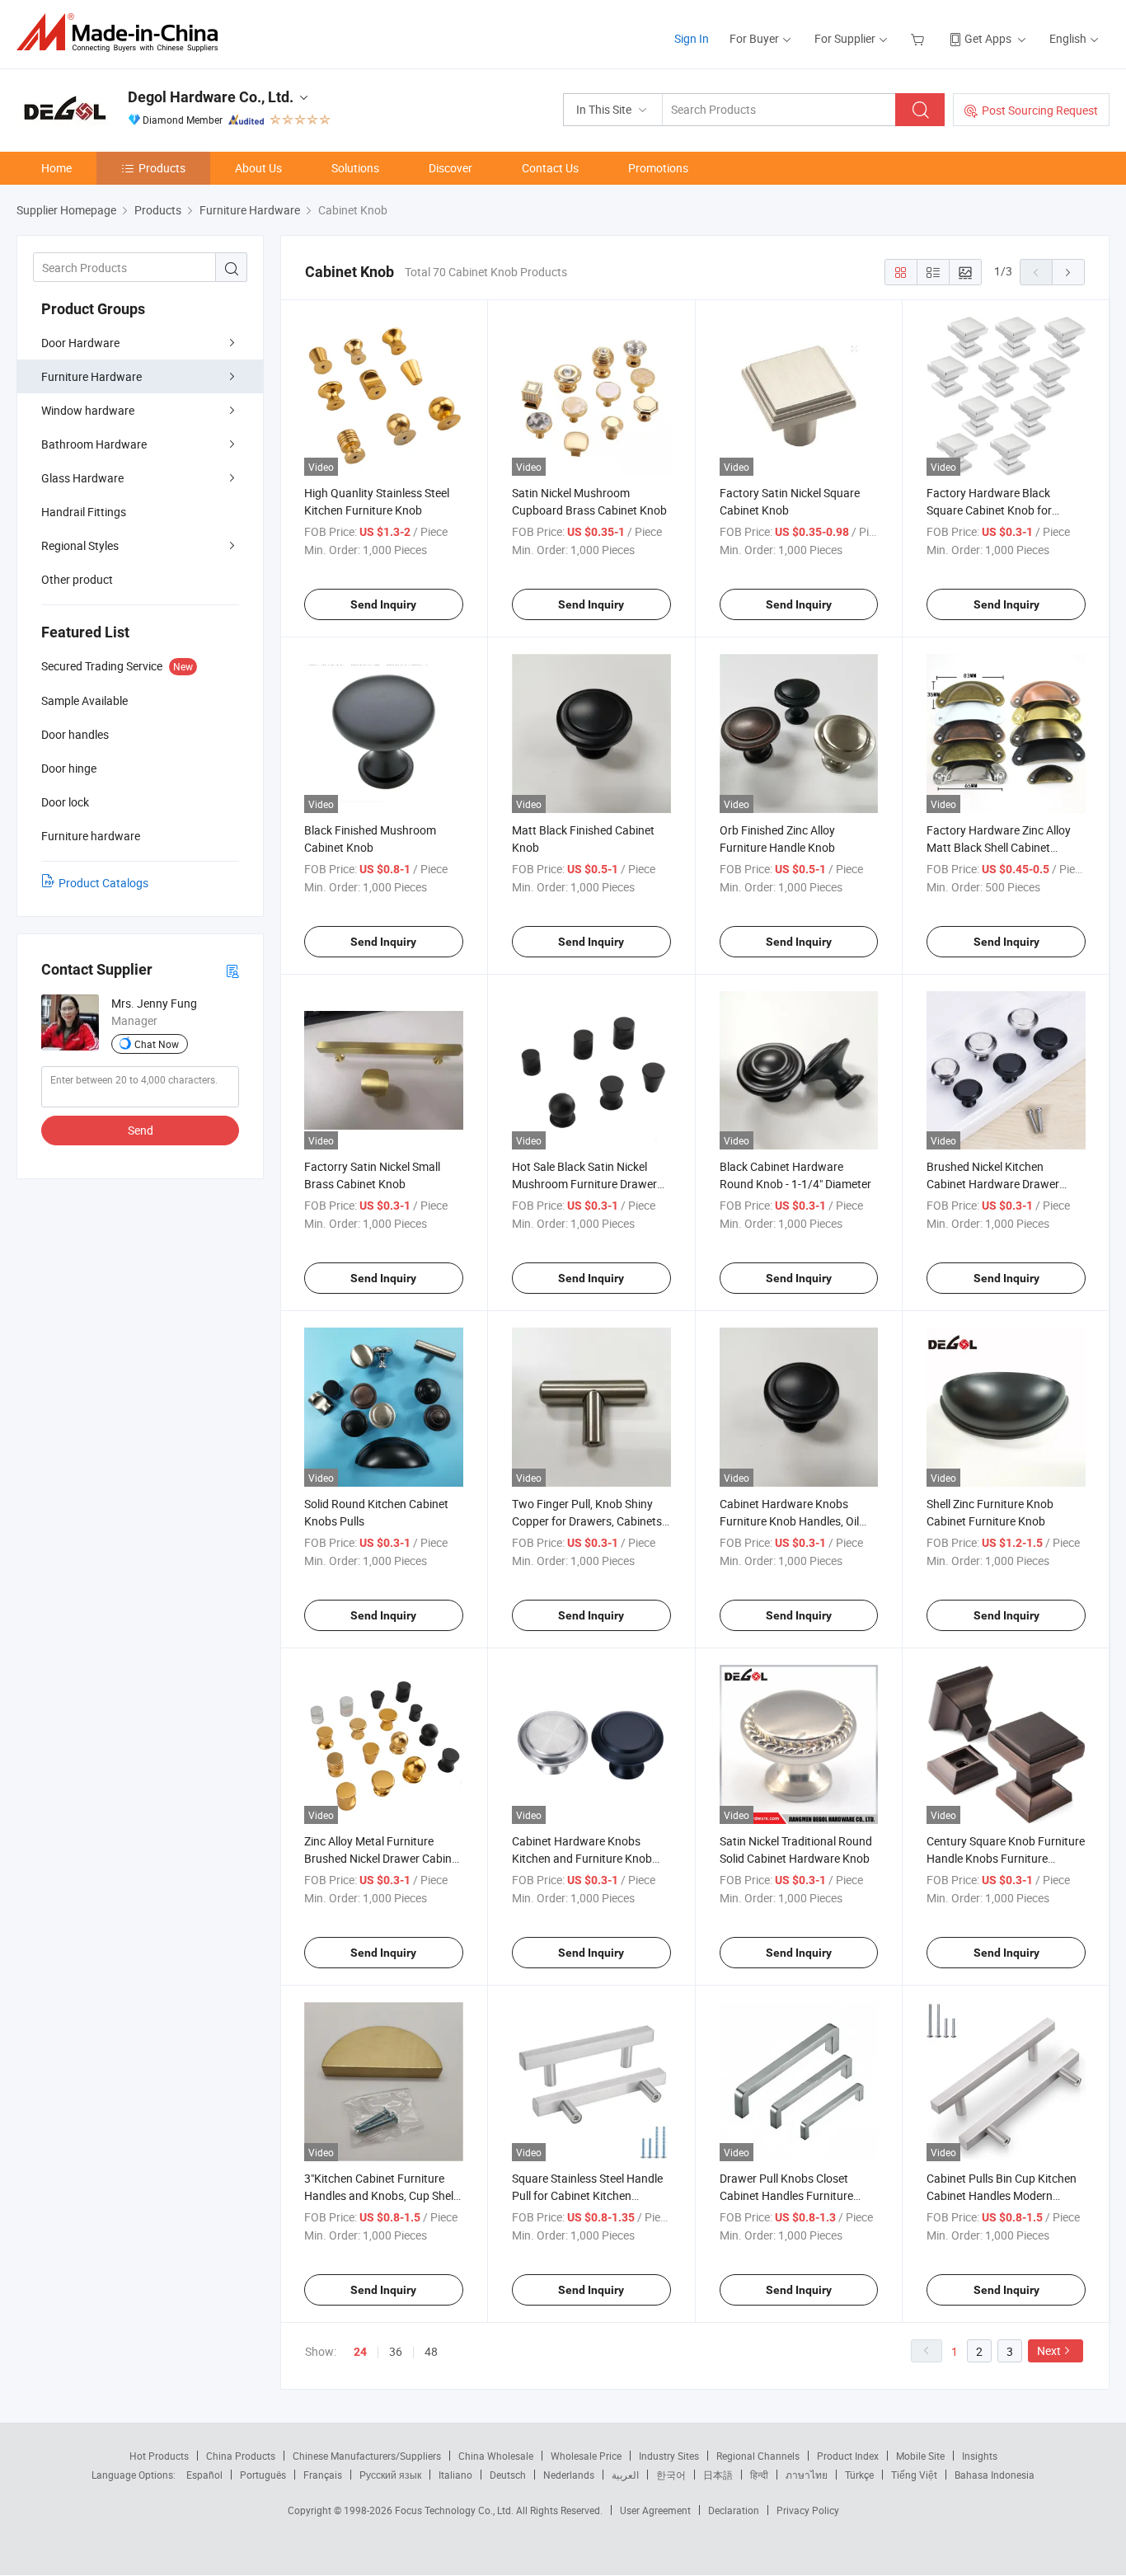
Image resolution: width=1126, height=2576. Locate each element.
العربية (625, 2475)
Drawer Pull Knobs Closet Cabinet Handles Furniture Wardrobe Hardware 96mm (789, 2195)
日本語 (718, 2475)
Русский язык (390, 2475)
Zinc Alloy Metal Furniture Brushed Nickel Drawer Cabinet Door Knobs (383, 1858)
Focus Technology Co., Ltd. (455, 2510)
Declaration (734, 2510)
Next (1049, 2350)
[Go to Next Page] (1068, 272)
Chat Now (157, 1044)
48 (431, 2351)
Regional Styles (80, 545)
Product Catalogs (103, 883)
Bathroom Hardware (94, 444)
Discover (450, 168)
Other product (77, 579)
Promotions (658, 168)
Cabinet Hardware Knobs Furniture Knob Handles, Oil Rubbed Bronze (789, 1521)
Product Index (848, 2456)
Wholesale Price (586, 2456)
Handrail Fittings (84, 512)
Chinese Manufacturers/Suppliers (367, 2456)
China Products (241, 2456)
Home (56, 168)
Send (141, 1130)
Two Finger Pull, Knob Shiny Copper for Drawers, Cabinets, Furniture (588, 1521)
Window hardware (88, 410)
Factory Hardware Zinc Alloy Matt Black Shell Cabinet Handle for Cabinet (999, 847)
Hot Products (159, 2456)
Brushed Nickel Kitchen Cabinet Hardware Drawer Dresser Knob (993, 1184)
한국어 (671, 2475)
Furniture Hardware (91, 376)
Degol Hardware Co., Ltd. (211, 97)
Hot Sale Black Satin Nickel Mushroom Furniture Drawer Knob (584, 1184)
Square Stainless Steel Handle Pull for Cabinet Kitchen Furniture (587, 2195)
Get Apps (988, 38)
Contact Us (550, 168)
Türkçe (859, 2475)
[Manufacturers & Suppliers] (122, 33)
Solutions (355, 168)
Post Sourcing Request (1040, 110)
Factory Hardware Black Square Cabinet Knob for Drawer (989, 510)
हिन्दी (759, 2475)
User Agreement (655, 2510)
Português (263, 2475)
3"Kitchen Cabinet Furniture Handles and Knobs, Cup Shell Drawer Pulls (380, 2195)
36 (396, 2351)
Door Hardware (80, 343)
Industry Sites (669, 2456)
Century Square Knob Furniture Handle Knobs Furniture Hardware (1006, 1858)
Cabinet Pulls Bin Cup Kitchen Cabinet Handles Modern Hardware (1002, 2195)
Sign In (692, 38)
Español (204, 2475)
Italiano (455, 2475)
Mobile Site (920, 2456)
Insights (980, 2456)
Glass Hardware (82, 478)
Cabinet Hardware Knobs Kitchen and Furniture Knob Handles (582, 1858)
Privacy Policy (808, 2510)
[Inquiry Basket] (920, 38)
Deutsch (508, 2475)
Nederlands (569, 2475)
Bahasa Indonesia (995, 2475)
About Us (258, 168)
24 (360, 2352)
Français (323, 2475)
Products (162, 168)
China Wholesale (496, 2456)
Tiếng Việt (914, 2475)
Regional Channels (758, 2456)
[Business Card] (232, 970)
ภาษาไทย (807, 2475)
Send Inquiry (383, 604)
